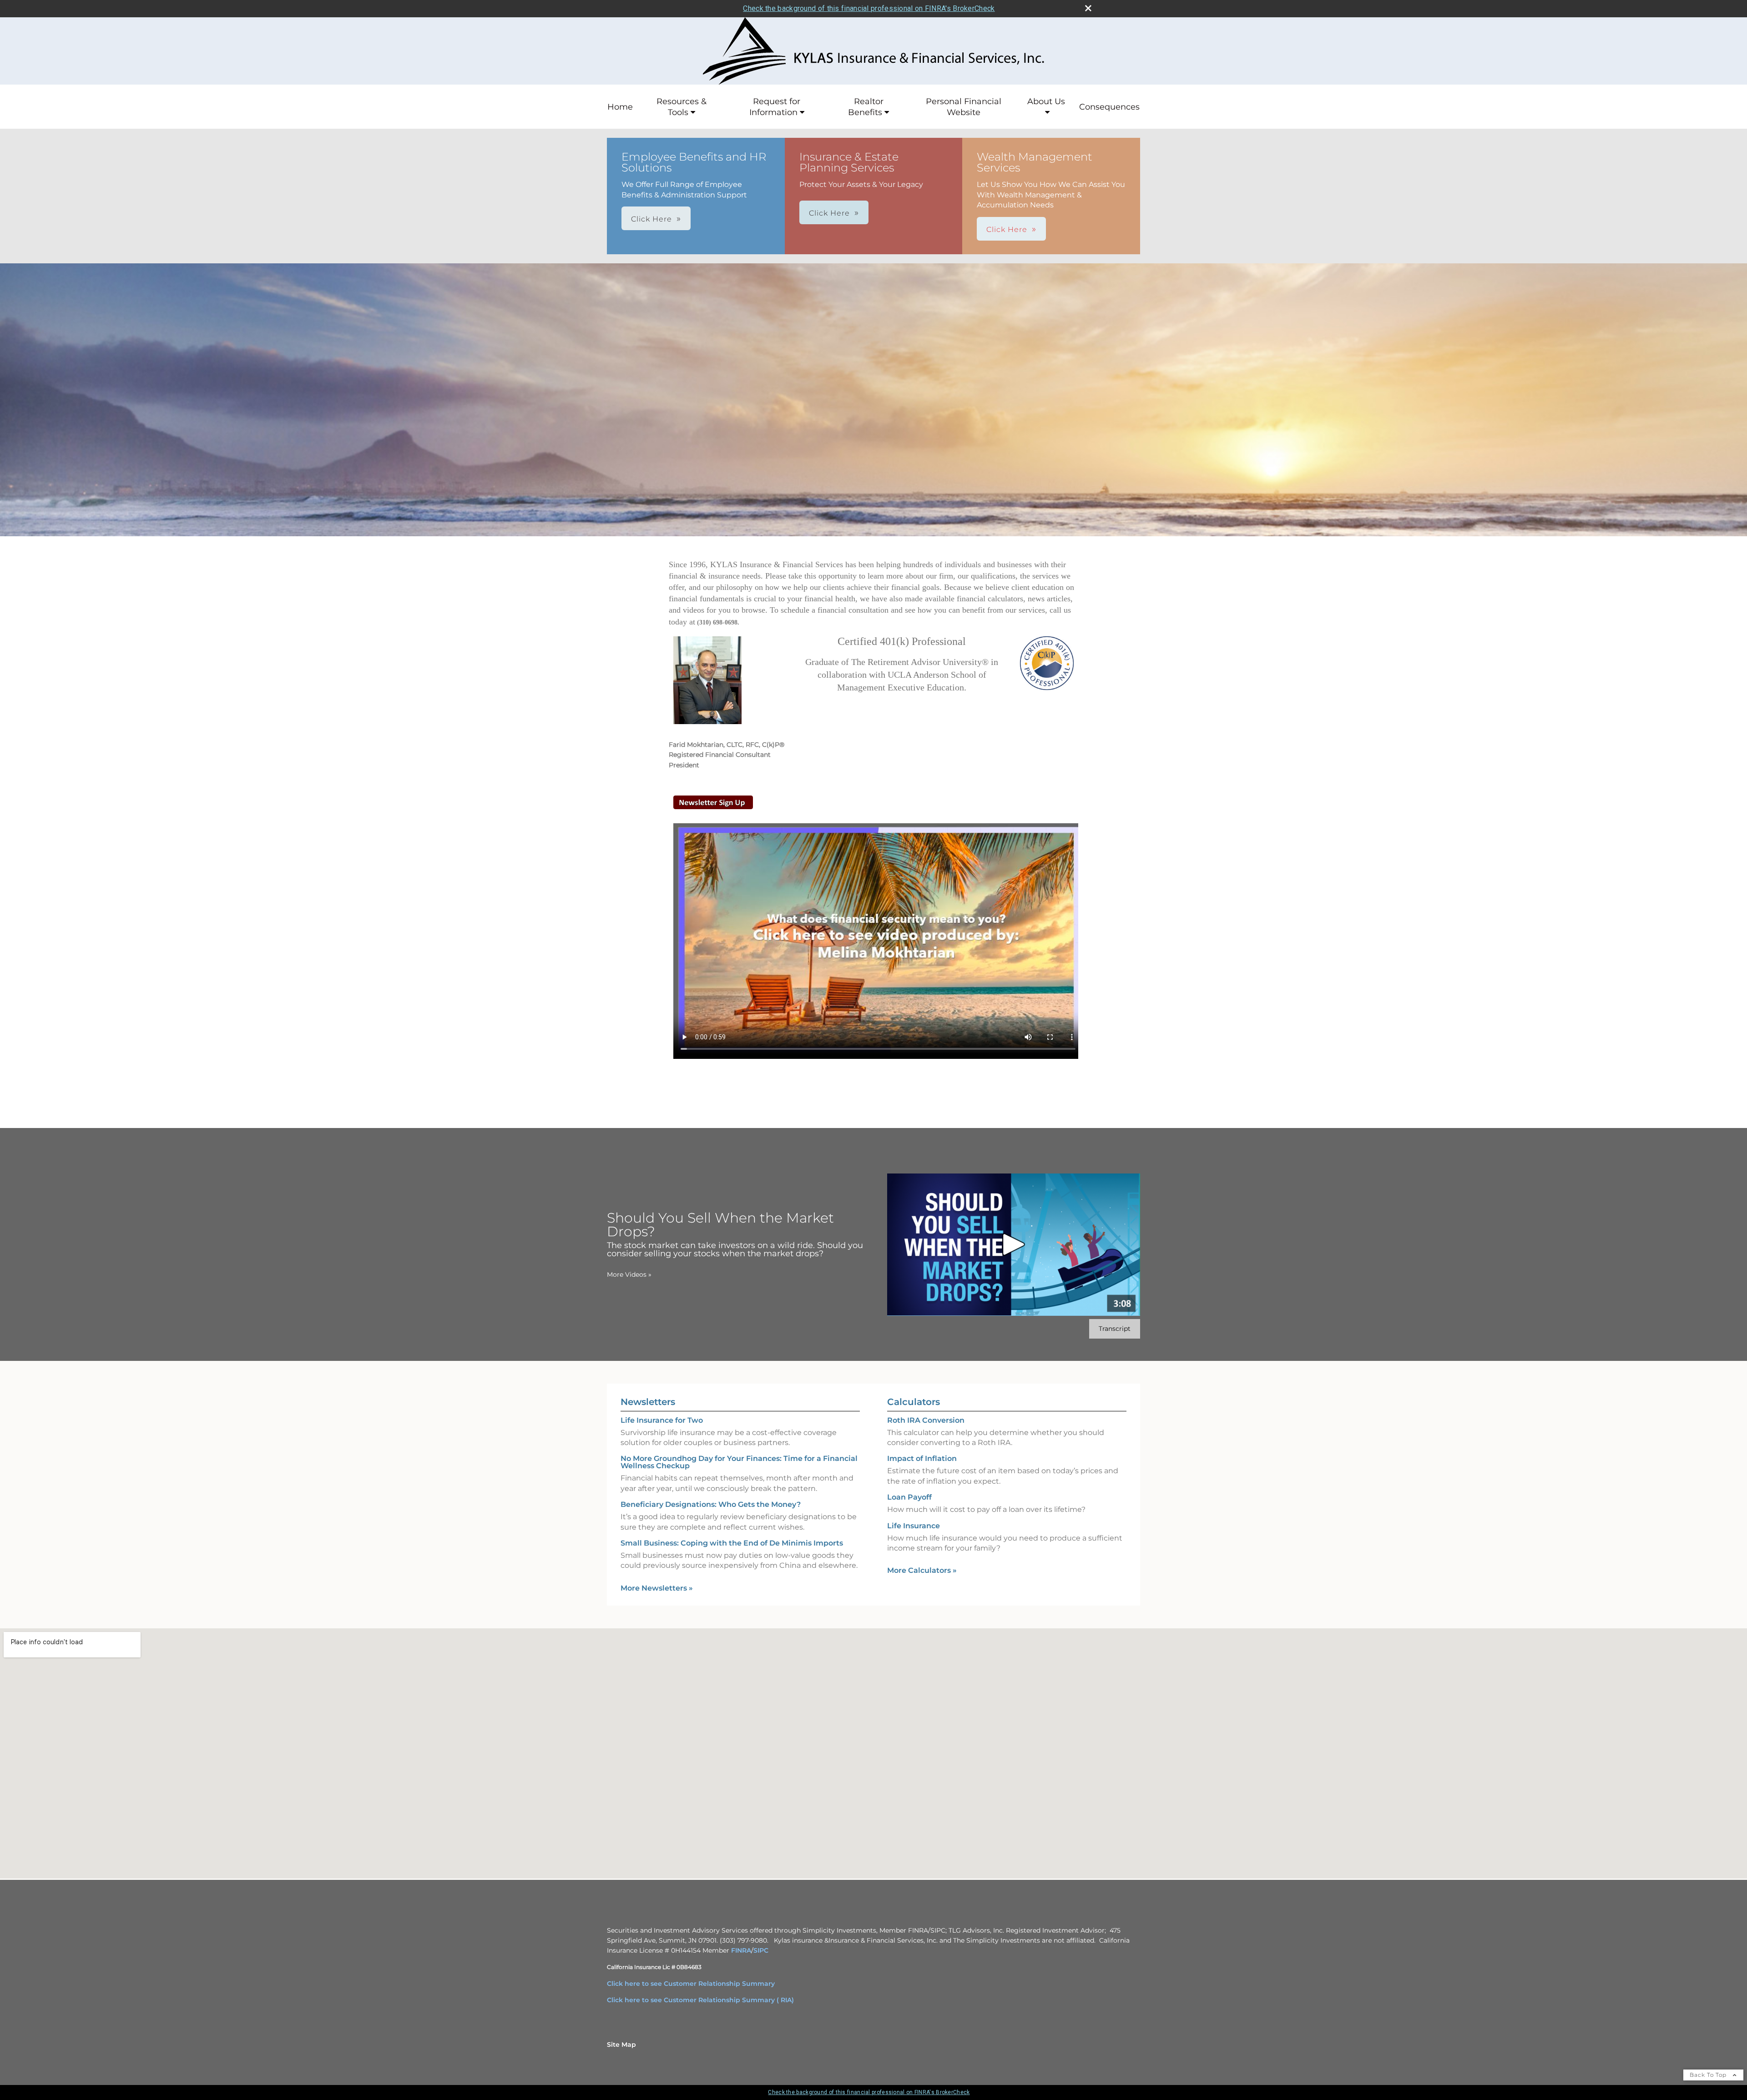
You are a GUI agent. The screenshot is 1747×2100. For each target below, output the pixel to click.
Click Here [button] (651, 219)
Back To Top (1709, 2075)
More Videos (629, 1274)
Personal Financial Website (964, 107)
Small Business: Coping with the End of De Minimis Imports (732, 1543)
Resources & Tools (682, 107)
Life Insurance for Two (662, 1420)
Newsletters (648, 1402)
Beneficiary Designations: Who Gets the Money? (711, 1504)
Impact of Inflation (922, 1458)
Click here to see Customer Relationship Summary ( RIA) (700, 2000)
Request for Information (775, 107)
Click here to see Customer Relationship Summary (691, 1984)
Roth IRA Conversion (926, 1420)
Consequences (1109, 107)
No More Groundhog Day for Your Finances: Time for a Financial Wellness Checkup (739, 1462)
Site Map (621, 2045)
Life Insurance (914, 1526)
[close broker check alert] (1088, 8)
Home (620, 107)
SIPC (761, 1950)
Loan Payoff (909, 1497)
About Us (1046, 101)
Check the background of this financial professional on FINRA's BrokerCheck (869, 8)
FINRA (741, 1950)
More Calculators (922, 1570)
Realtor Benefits (866, 107)
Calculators (914, 1402)
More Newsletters (657, 1588)
